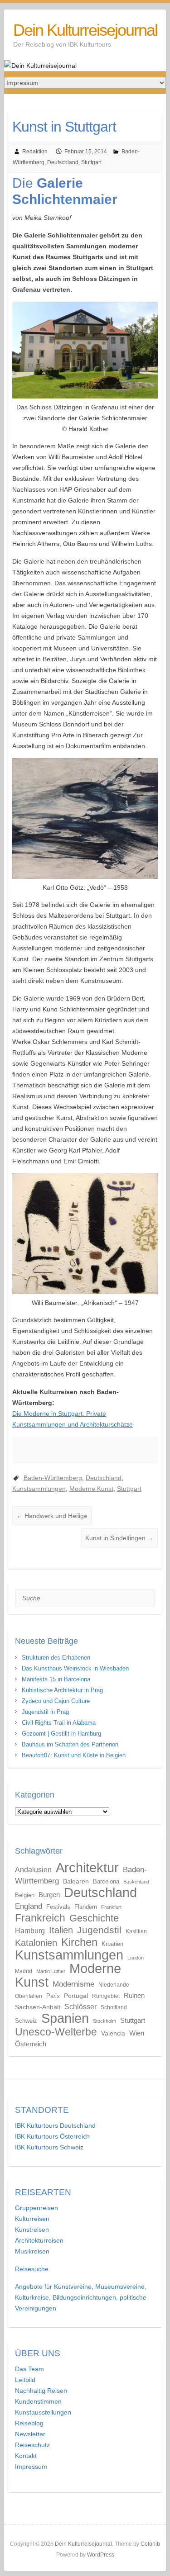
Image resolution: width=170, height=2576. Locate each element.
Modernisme (73, 1984)
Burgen (49, 1895)
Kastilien (136, 1931)
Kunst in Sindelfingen (119, 1538)
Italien (61, 1930)
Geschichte (94, 1918)
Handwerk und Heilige (52, 1516)
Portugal (76, 1996)
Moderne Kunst (91, 1489)
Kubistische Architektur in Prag (62, 1690)
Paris (53, 1996)
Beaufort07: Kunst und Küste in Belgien (74, 1755)
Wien (137, 2033)
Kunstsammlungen (39, 1489)
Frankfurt (111, 1907)
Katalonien (36, 1943)
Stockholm (104, 2021)
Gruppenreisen (36, 2208)
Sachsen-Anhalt (38, 2007)
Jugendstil (99, 1930)
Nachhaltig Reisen (41, 2391)
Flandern (86, 1907)
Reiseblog (29, 2423)
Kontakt (26, 2456)
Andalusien (33, 1870)
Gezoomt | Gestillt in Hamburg (61, 1734)
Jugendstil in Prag (45, 1712)
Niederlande (114, 1985)
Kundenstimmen (38, 2401)
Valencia (113, 2033)
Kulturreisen (32, 2219)
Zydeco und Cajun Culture (56, 1701)
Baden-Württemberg (53, 1478)
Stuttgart (91, 162)
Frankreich (40, 1918)
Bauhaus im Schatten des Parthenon (70, 1744)
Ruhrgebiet (106, 1996)
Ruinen (134, 1995)
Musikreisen (32, 2251)
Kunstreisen (32, 2230)
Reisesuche (32, 2269)
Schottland (114, 2007)
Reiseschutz (32, 2445)
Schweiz (26, 2021)
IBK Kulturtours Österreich (52, 2136)
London (136, 1958)
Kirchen (79, 1942)
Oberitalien (29, 1996)
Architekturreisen (39, 2240)
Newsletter (30, 2434)
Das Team (29, 2369)
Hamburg (30, 1931)
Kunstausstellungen (43, 2412)
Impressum (31, 2467)
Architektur (87, 1867)
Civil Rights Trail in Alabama (59, 1723)
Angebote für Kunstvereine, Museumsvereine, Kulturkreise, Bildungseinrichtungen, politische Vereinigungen (81, 2297)
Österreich (31, 2044)
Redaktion (35, 152)
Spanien (65, 2018)
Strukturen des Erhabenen (56, 1658)
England (29, 1906)
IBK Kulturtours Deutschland (55, 2125)
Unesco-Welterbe (56, 2032)
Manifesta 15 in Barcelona (56, 1679)
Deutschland (63, 162)
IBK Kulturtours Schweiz (49, 2147)
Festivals (58, 1907)
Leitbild (25, 2380)
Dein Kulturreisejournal (85, 30)
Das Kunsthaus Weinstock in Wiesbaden (75, 1668)
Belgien (25, 1895)
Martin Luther (51, 1971)
